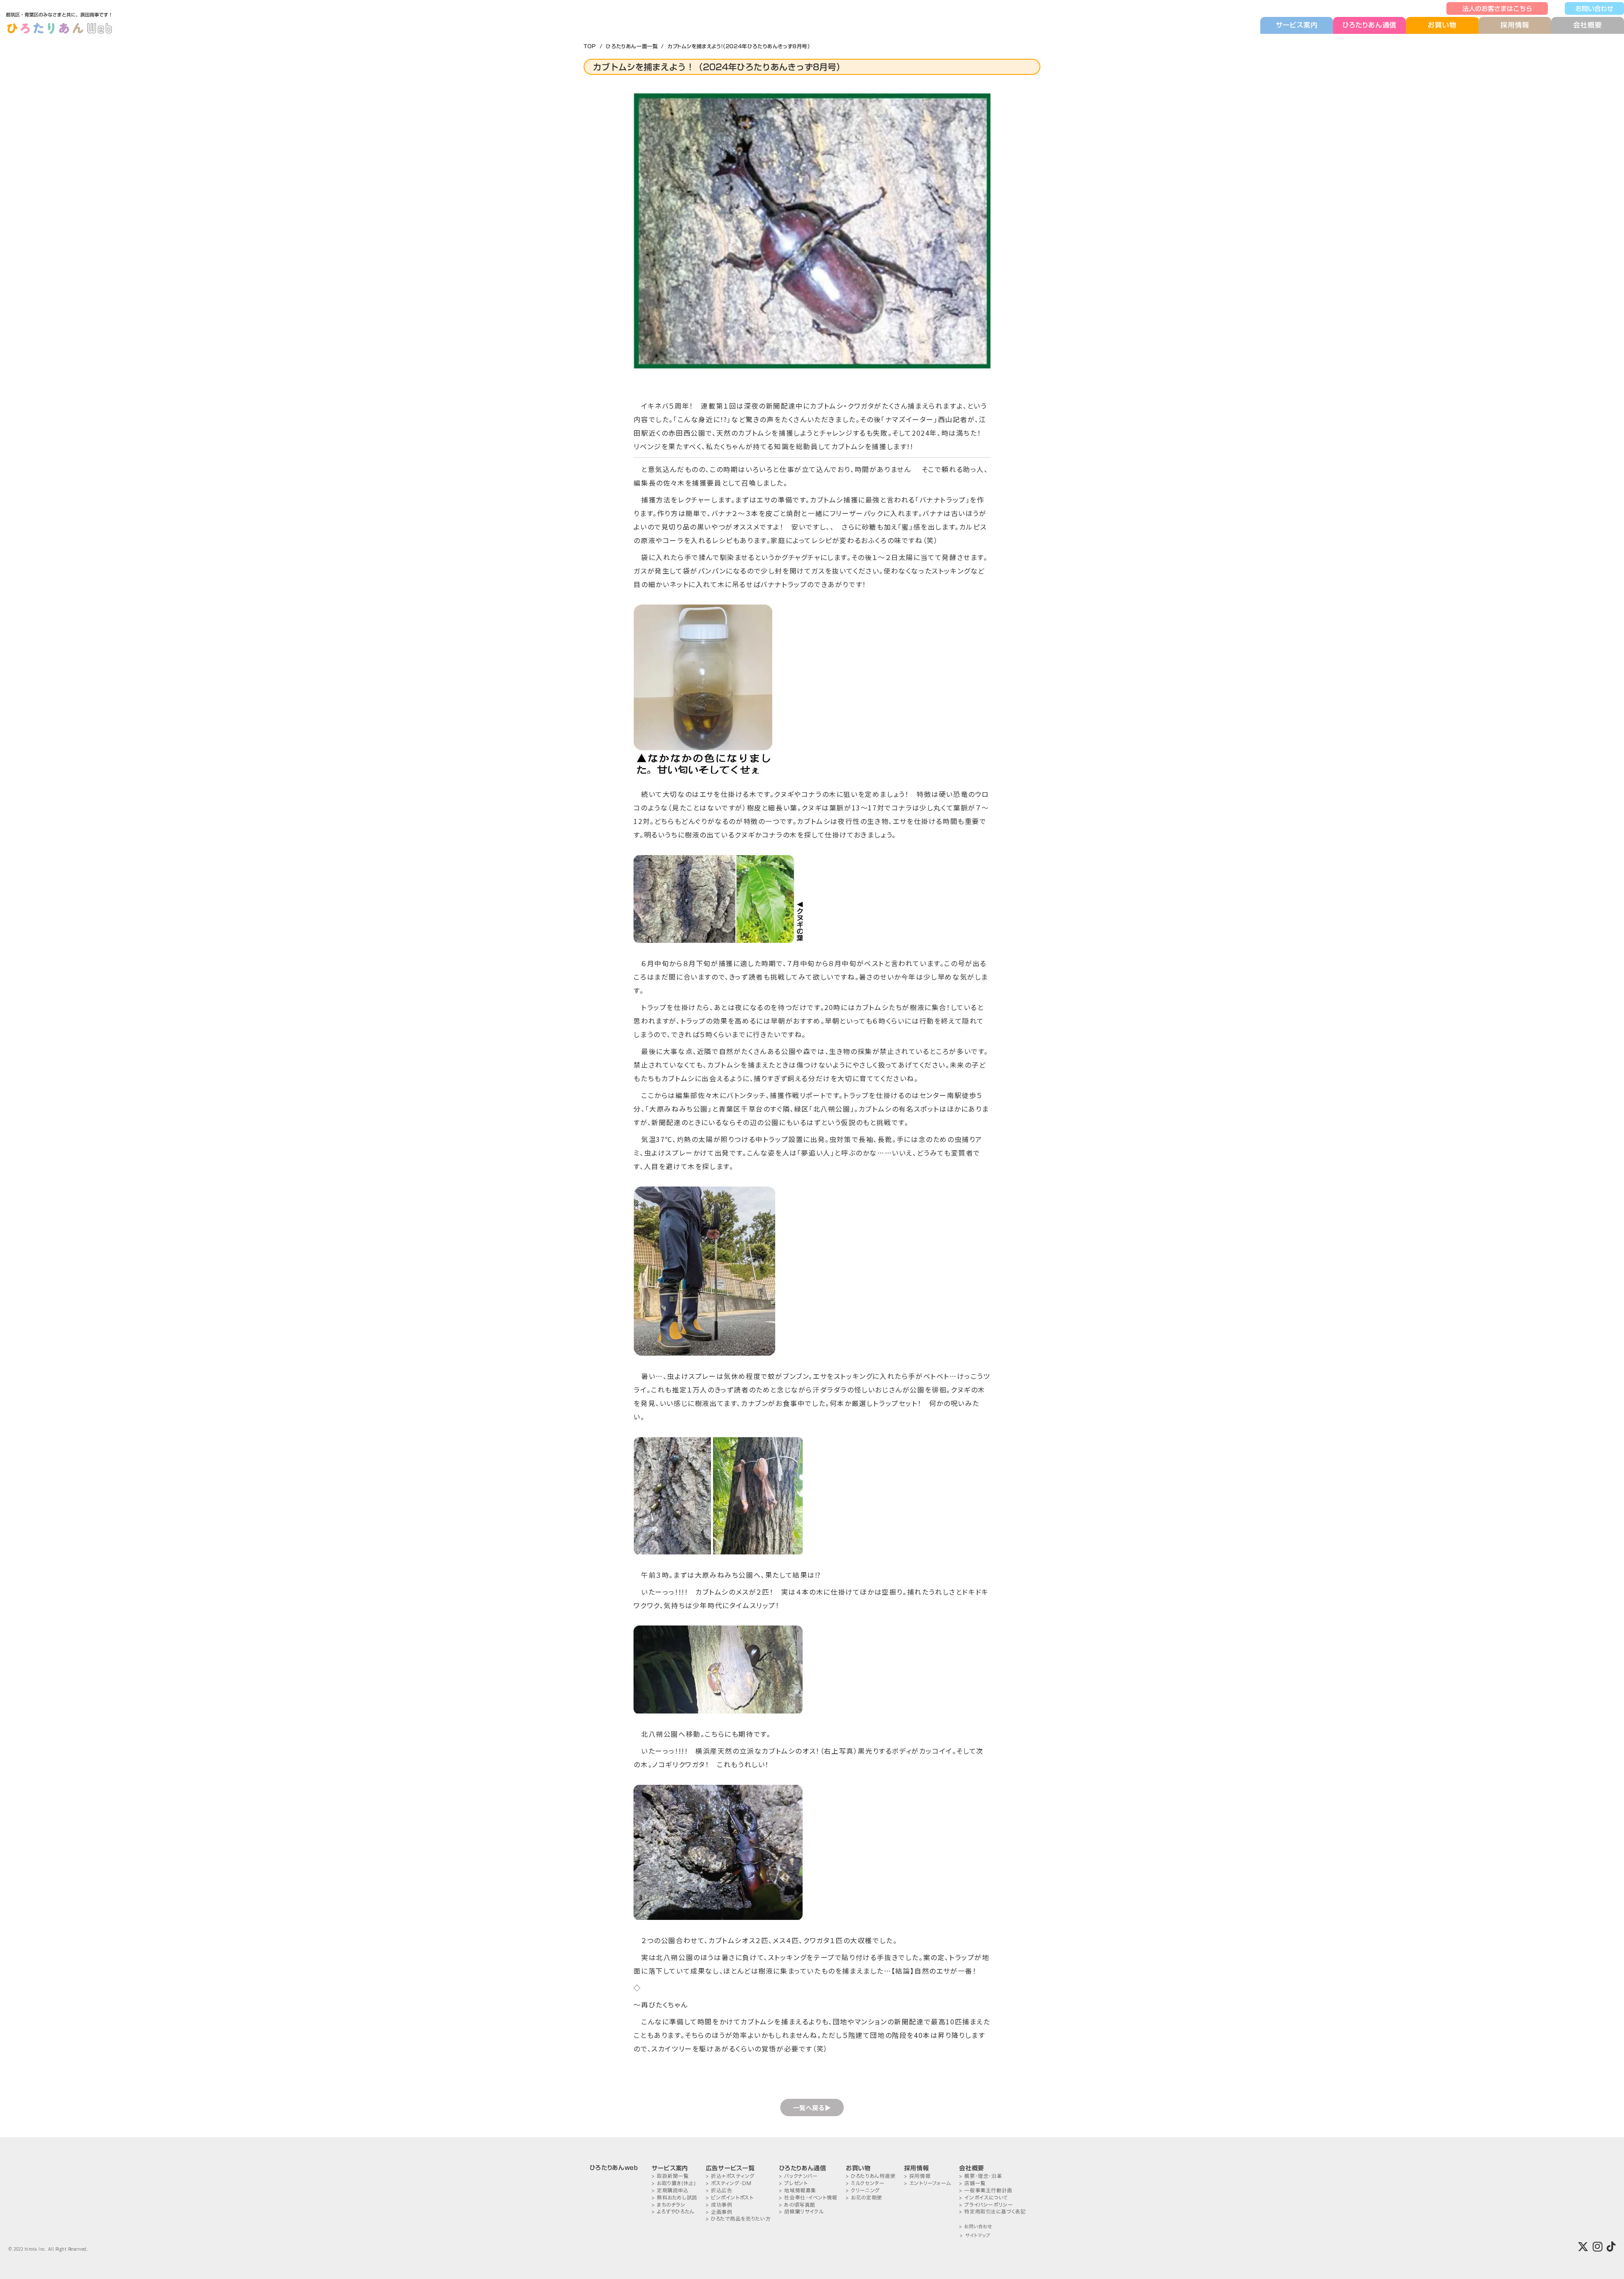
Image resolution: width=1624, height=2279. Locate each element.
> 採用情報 (918, 2176)
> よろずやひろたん (673, 2212)
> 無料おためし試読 (675, 2198)
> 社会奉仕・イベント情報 (808, 2198)
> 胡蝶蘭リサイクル (801, 2212)
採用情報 (1515, 25)
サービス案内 (1297, 25)
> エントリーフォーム (928, 2183)
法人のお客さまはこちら (1497, 8)
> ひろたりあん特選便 (871, 2176)
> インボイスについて (984, 2198)
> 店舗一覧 (972, 2183)
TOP (590, 46)
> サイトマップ (975, 2236)
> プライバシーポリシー (986, 2205)
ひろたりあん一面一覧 (632, 46)
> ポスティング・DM (729, 2183)
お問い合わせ (1594, 8)
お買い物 (1442, 25)
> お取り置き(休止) (674, 2183)
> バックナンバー (798, 2176)
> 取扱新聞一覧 (670, 2176)
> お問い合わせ (975, 2227)
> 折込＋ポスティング (730, 2176)
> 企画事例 (719, 2212)
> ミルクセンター (865, 2183)
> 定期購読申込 (670, 2190)
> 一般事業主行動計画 (986, 2190)
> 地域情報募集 (798, 2190)
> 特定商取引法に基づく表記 (992, 2212)
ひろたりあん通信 (1369, 25)
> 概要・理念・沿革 (981, 2176)
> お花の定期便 (864, 2198)
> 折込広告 (719, 2190)
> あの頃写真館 (797, 2205)
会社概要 (1587, 25)
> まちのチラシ (669, 2205)
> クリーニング (863, 2190)
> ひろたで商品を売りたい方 (738, 2219)
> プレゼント (793, 2183)
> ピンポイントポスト (730, 2198)
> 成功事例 (719, 2205)
